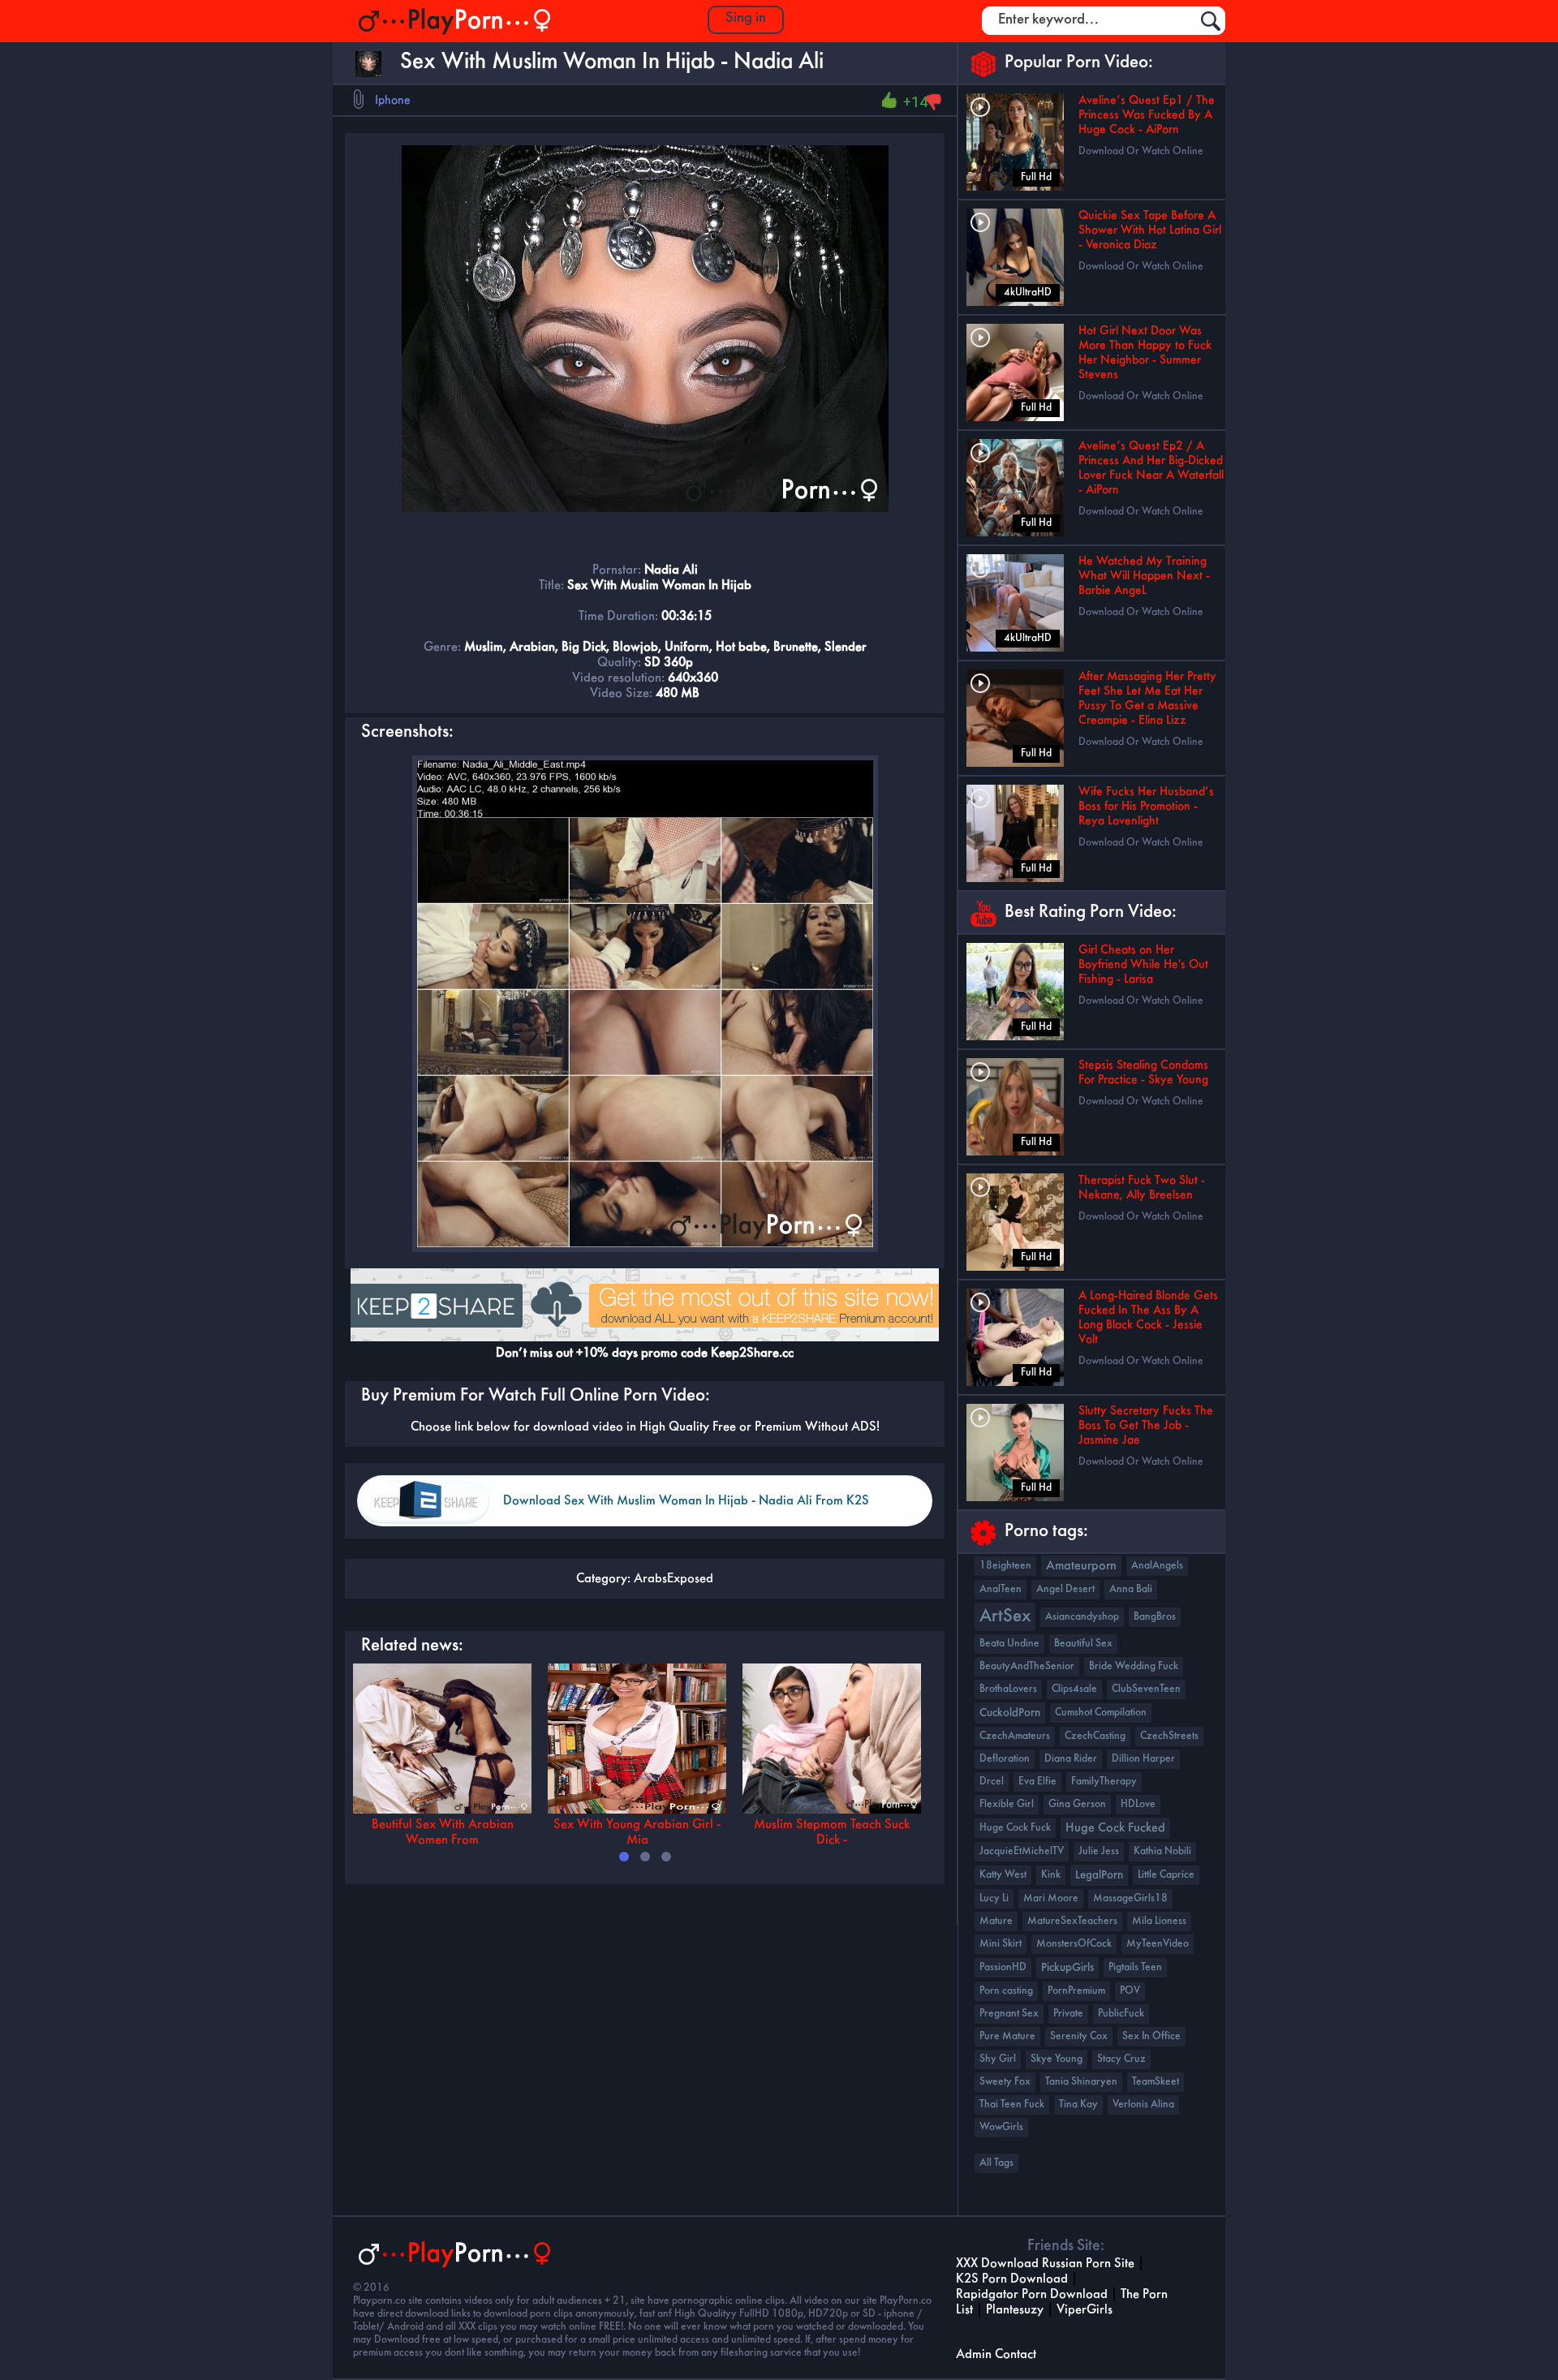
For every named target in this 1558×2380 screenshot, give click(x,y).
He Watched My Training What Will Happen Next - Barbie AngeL (1144, 576)
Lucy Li (994, 1898)
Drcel (992, 1782)
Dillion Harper (1143, 1759)
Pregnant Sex (1009, 2014)
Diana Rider (1071, 1759)
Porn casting (1006, 1991)
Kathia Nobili (1162, 1851)
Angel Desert (1065, 1589)
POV (1130, 1991)
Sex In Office (1151, 2036)
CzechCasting (1095, 1736)
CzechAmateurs (1015, 1736)
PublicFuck (1121, 2014)
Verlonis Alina (1143, 2105)
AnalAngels (1157, 1566)
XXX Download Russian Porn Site (1045, 2264)
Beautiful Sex (1083, 1644)
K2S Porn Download (1012, 2279)
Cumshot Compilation (1101, 1713)
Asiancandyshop (1082, 1617)
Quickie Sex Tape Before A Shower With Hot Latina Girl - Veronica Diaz (1150, 230)
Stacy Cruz (1121, 2059)
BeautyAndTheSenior (1027, 1666)
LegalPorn (1099, 1875)
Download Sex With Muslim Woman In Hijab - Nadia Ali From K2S (686, 1501)
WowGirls (1001, 2127)
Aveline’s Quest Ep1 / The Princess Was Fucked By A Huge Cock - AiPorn (1147, 115)
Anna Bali (1131, 1589)
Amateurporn (1081, 1566)
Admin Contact (996, 2354)
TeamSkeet (1156, 2082)
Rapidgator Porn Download (1032, 2294)
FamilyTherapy (1104, 1782)
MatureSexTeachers (1072, 1921)
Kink (1051, 1875)
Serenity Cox (1079, 2036)
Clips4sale (1074, 1689)
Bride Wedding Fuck (1134, 1666)
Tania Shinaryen (1081, 2082)
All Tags (996, 2163)
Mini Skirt (1001, 1944)
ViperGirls (1085, 2310)
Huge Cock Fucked (1115, 1828)
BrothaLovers (1008, 1689)
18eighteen (1005, 1566)
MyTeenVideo (1158, 1944)
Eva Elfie (1037, 1782)
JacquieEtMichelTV (1022, 1851)
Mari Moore (1051, 1898)
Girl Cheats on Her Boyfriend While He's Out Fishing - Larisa (1143, 965)
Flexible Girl (1007, 1804)
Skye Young (1057, 2059)
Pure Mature (1007, 2036)
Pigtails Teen (1135, 1967)
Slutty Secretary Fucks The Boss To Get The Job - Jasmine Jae (1146, 1426)
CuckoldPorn (1010, 1713)
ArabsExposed (674, 1579)
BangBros (1155, 1617)
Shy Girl (998, 2059)
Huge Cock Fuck (1015, 1828)
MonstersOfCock (1074, 1944)
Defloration (1005, 1759)
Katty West (1003, 1875)
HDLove (1138, 1804)
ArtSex (1005, 1617)
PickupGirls (1067, 1968)
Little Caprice (1166, 1875)
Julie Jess (1099, 1851)
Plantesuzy (1015, 2310)
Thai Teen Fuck (1012, 2105)
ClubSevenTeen (1146, 1689)
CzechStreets (1169, 1736)
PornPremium (1076, 1991)
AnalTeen (1001, 1589)
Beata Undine (1009, 1644)
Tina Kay (1078, 2105)
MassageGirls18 (1130, 1898)
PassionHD (1003, 1967)
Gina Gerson (1077, 1804)
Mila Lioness (1159, 1921)
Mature (996, 1921)
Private (1068, 2014)
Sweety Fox (1005, 2082)
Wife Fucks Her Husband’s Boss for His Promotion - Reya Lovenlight (1146, 807)
